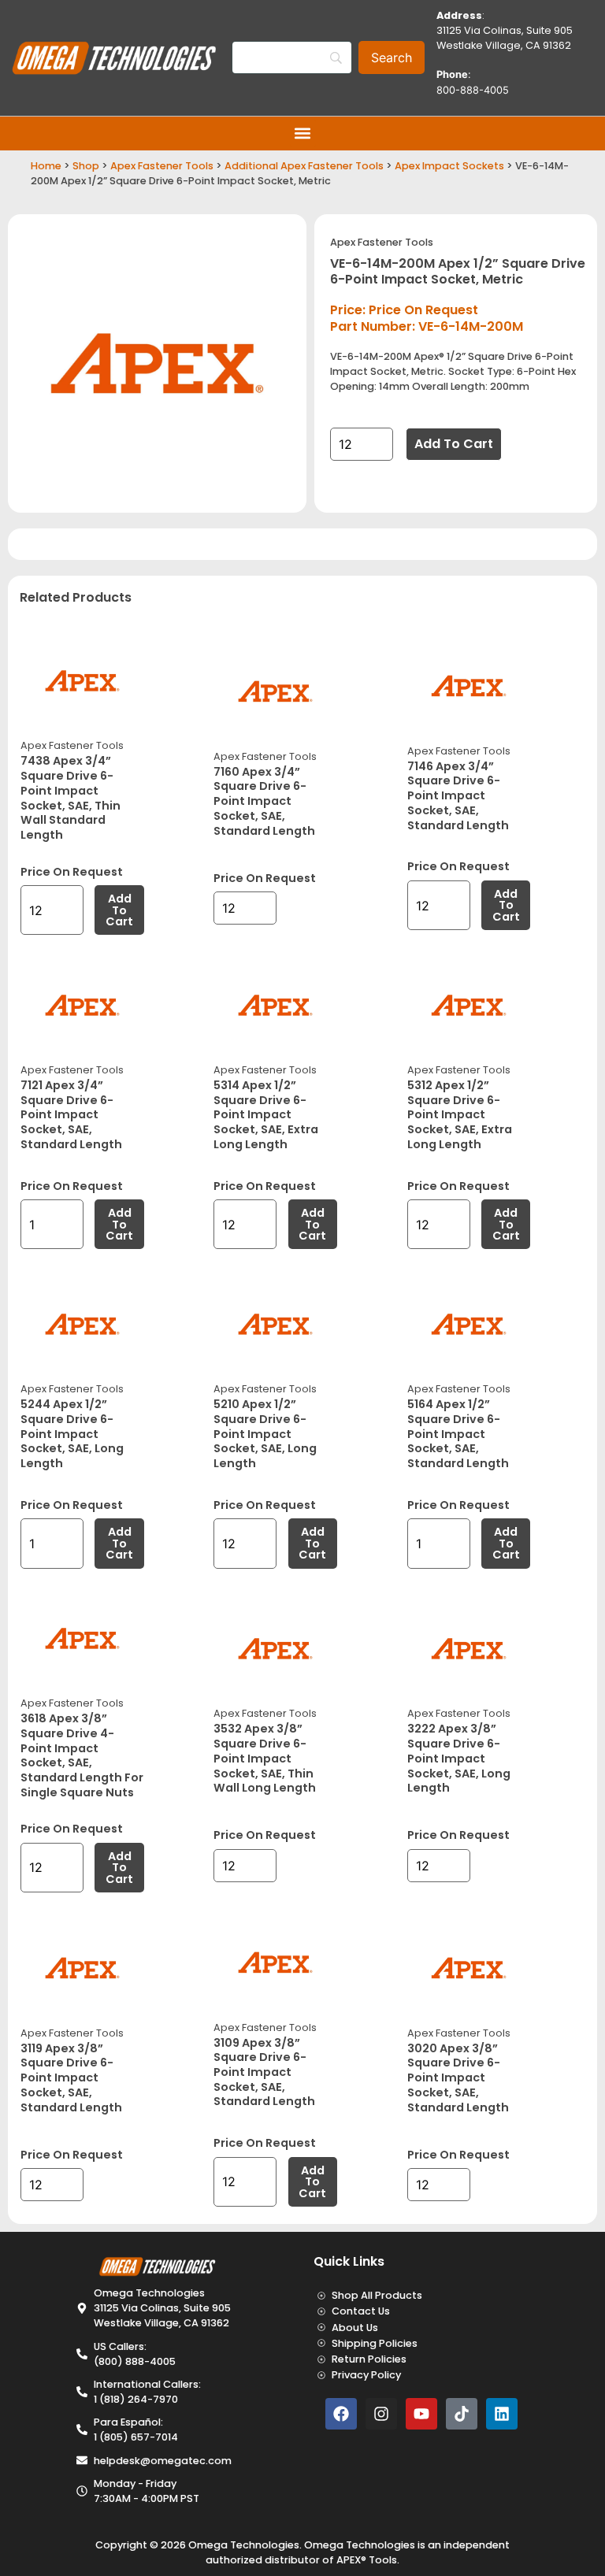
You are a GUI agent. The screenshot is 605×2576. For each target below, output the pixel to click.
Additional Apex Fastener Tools (304, 166)
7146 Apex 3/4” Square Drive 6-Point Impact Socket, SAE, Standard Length (458, 796)
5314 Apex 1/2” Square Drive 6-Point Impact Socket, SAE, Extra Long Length (266, 1115)
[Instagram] (381, 2414)
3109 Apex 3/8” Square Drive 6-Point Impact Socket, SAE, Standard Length (264, 2072)
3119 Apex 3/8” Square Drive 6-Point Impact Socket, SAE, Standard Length (71, 2078)
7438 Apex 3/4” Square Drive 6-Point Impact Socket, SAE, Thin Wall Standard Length (71, 798)
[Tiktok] (462, 2414)
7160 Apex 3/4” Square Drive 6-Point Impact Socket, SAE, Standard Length (264, 801)
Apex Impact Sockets (449, 166)
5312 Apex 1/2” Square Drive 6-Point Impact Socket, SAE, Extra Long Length (460, 1115)
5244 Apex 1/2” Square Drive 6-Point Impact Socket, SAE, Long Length (72, 1434)
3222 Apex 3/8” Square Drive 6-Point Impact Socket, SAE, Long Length (459, 1758)
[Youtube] (421, 2414)
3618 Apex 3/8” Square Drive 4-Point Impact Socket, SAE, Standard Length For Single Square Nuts (82, 1755)
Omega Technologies (244, 2545)
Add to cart (454, 444)
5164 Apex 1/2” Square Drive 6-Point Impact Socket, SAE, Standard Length (458, 1434)
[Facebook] (341, 2414)
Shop (86, 166)
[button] (303, 133)
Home (46, 166)
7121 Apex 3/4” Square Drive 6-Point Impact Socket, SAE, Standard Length (71, 1115)
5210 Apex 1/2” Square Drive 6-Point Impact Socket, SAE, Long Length (265, 1434)
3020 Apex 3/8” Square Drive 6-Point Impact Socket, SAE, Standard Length (458, 2078)
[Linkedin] (502, 2414)
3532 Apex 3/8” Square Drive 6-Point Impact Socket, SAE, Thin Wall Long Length (265, 1758)
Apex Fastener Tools (162, 166)
